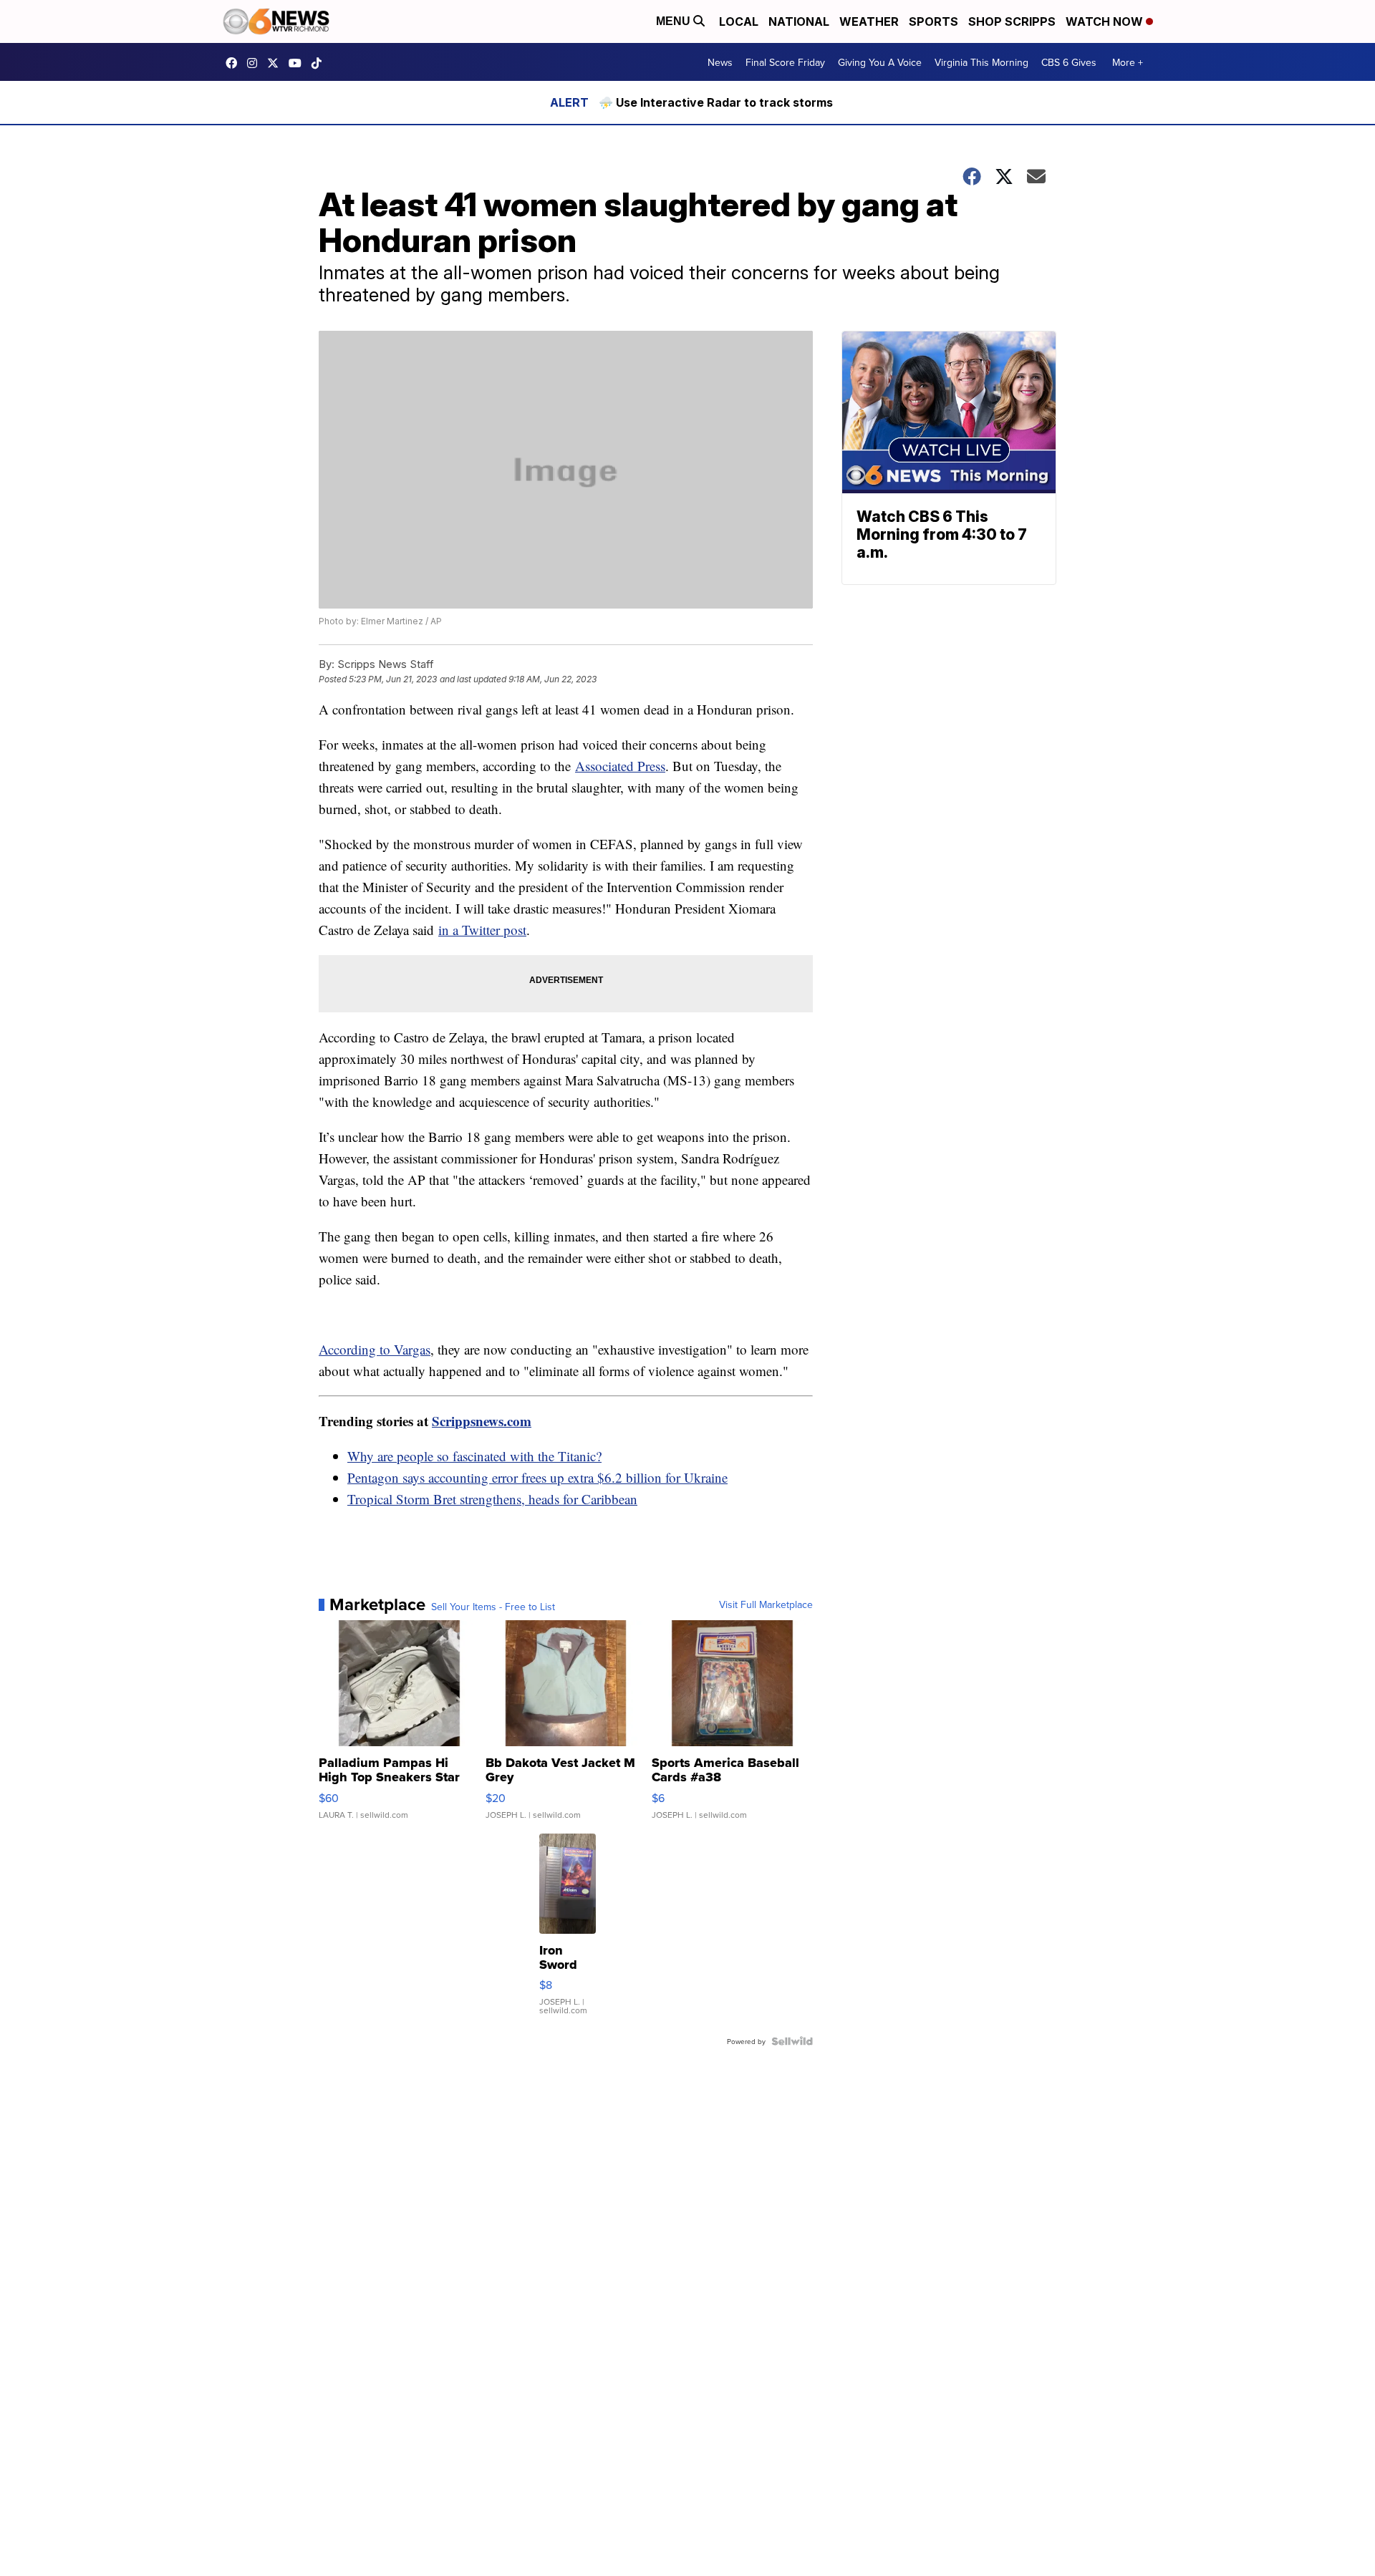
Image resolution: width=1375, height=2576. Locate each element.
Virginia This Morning (981, 62)
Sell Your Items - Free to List (493, 1607)
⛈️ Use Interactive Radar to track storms (716, 102)
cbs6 (256, 63)
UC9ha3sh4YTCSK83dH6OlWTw (299, 63)
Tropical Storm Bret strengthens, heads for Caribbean (492, 1499)
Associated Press (620, 766)
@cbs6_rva (320, 63)
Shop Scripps (1012, 21)
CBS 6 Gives (1069, 62)
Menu (675, 21)
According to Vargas (375, 1349)
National (799, 21)
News (720, 62)
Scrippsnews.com (482, 1421)
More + (1128, 62)
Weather (869, 21)
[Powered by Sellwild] (792, 2041)
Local (739, 21)
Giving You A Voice (880, 62)
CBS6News (235, 63)
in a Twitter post (482, 930)
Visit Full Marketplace (766, 1604)
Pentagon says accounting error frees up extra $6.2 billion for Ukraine (537, 1477)
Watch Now (1106, 21)
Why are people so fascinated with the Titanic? (474, 1456)
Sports (933, 21)
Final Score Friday (785, 62)
